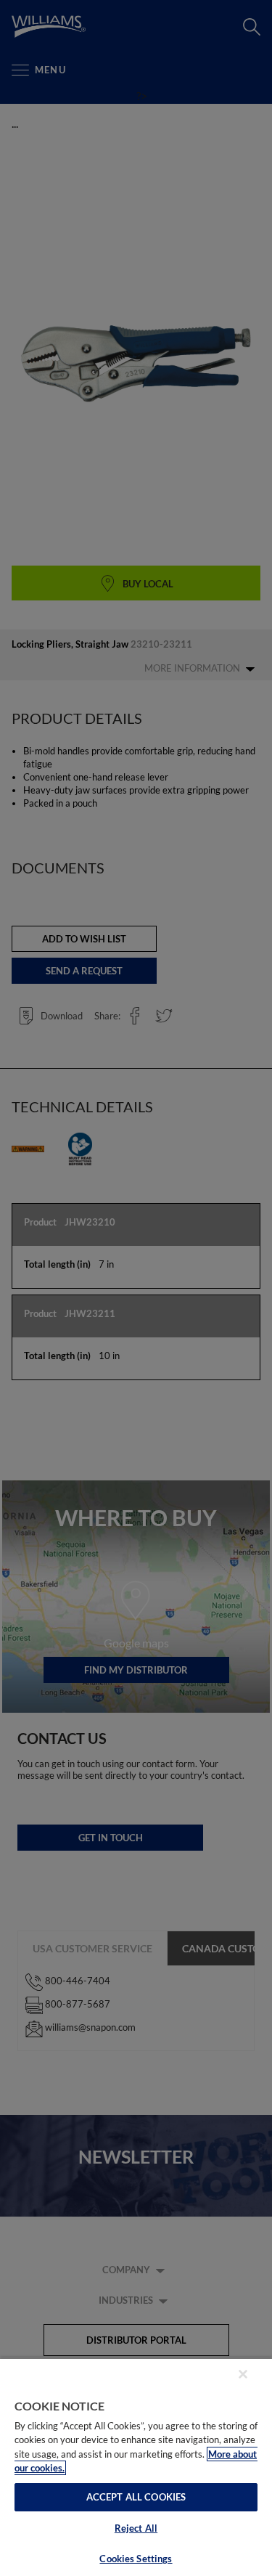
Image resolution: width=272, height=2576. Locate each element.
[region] (136, 2467)
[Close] (243, 2374)
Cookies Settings (136, 2559)
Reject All (136, 2528)
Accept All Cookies (136, 2497)
